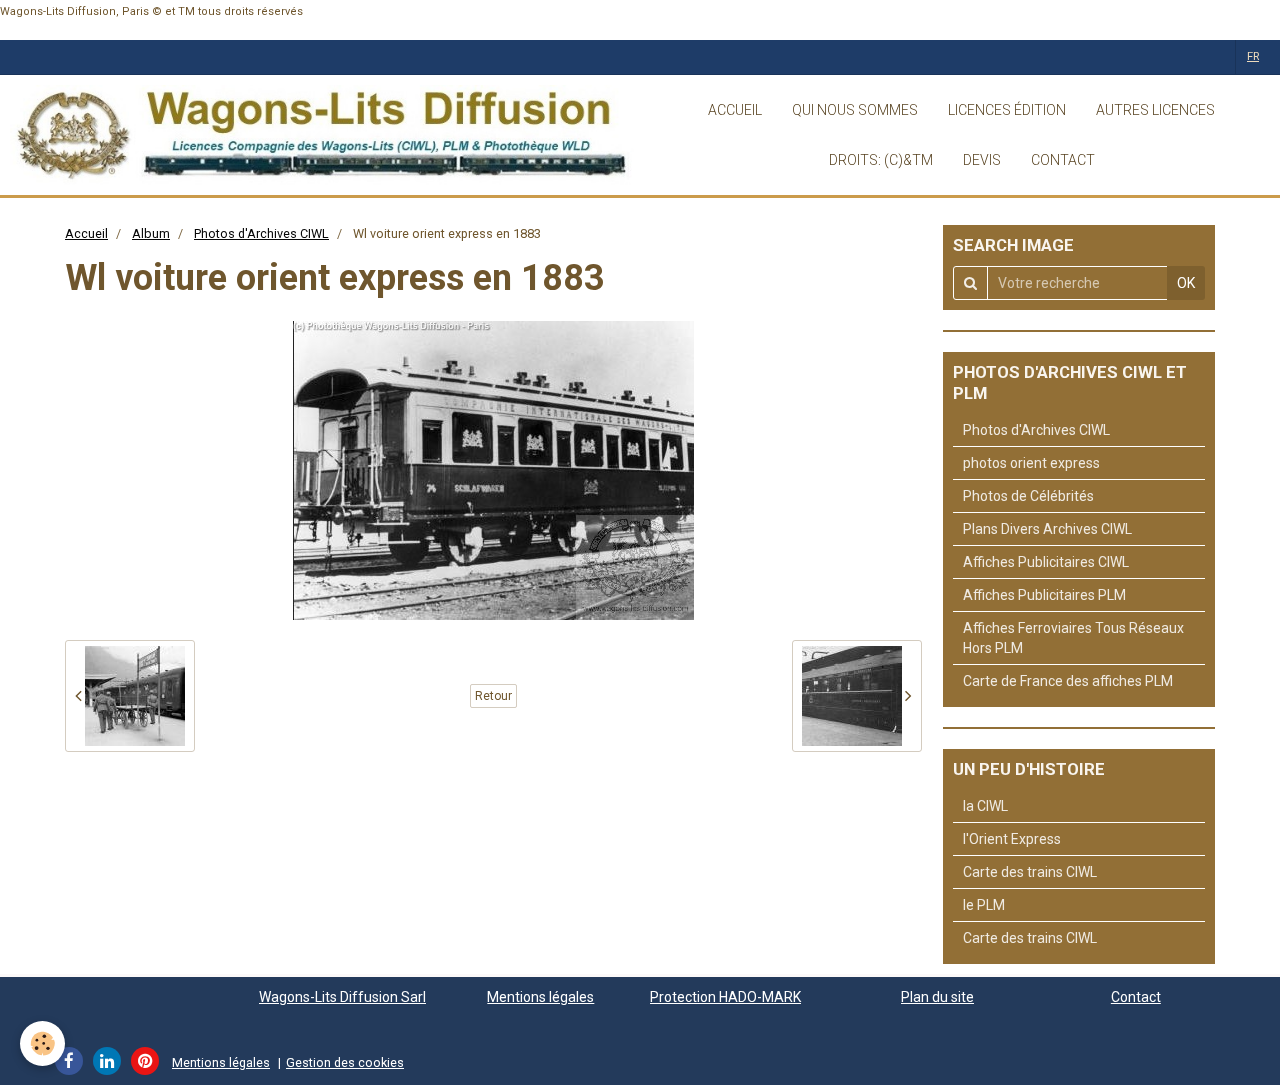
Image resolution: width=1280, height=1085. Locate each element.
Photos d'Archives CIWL (261, 233)
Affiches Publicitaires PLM (1044, 595)
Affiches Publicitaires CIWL (1046, 562)
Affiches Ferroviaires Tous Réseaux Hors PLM (1073, 638)
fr (1253, 56)
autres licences (1155, 110)
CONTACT (1063, 160)
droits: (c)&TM (881, 160)
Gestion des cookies (345, 1062)
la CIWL (985, 806)
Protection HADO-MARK (725, 997)
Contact (1136, 997)
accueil (735, 110)
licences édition (1007, 110)
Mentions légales (540, 997)
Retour (493, 696)
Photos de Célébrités (1028, 496)
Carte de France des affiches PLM (1068, 681)
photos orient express (1031, 463)
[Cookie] (42, 1043)
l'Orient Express (1012, 839)
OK (1186, 283)
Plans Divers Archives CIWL (1047, 529)
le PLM (984, 905)
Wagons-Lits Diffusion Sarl (342, 997)
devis (982, 160)
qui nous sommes (855, 110)
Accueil (86, 233)
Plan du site (937, 997)
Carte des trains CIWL (1030, 872)
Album (151, 233)
